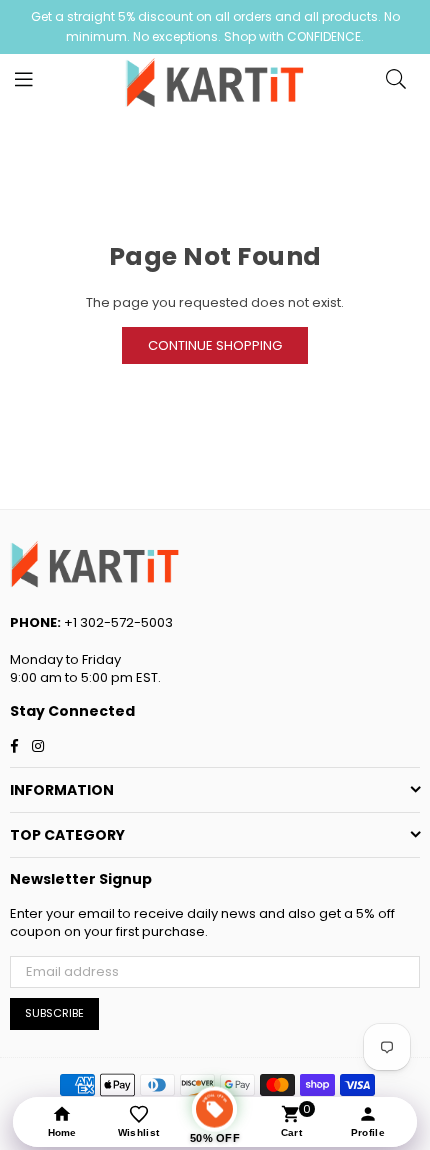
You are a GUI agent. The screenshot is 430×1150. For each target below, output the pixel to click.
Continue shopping (215, 345)
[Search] (396, 84)
